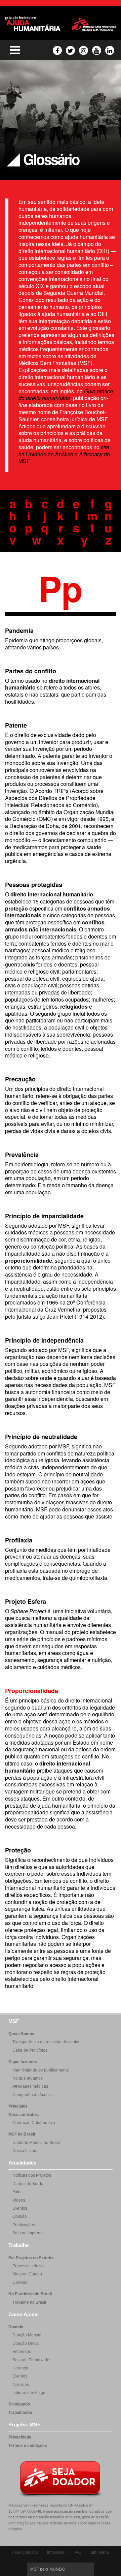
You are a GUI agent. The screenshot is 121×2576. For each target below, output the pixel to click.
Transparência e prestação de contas (46, 2042)
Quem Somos (21, 2034)
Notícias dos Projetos (32, 2175)
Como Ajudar (24, 2314)
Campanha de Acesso (33, 2095)
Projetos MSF (24, 2425)
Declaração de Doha (34, 826)
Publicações (24, 2225)
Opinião (20, 2216)
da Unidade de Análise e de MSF (64, 454)
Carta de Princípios (30, 2050)
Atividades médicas (30, 2086)
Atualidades (22, 2163)
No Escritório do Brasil (30, 2294)
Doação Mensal (27, 2335)
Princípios (18, 2106)
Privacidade (20, 2437)
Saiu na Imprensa (29, 2233)
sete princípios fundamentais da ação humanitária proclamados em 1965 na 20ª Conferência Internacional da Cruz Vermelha (61, 1299)
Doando (16, 2327)
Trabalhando (20, 2413)
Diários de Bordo (28, 2184)
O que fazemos (23, 2062)
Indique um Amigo (29, 2393)
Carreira (20, 2282)
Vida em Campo (27, 2274)
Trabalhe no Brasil (29, 2302)
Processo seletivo (29, 2266)
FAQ (78, 2552)
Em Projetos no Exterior (31, 2258)
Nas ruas (21, 2385)
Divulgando (19, 2404)
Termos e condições (28, 2446)
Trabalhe (18, 2245)
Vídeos (19, 2200)
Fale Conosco (25, 2552)
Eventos (20, 2208)
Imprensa (56, 2552)
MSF (14, 2021)
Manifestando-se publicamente (41, 2070)
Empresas (22, 2352)
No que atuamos (28, 2078)
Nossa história (26, 2151)
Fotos (17, 2192)
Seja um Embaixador (32, 2360)
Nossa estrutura (24, 2115)
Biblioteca (100, 2552)
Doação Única (26, 2343)
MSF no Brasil (22, 2134)
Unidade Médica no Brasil (36, 2143)
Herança (20, 2368)
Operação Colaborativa (34, 2123)
